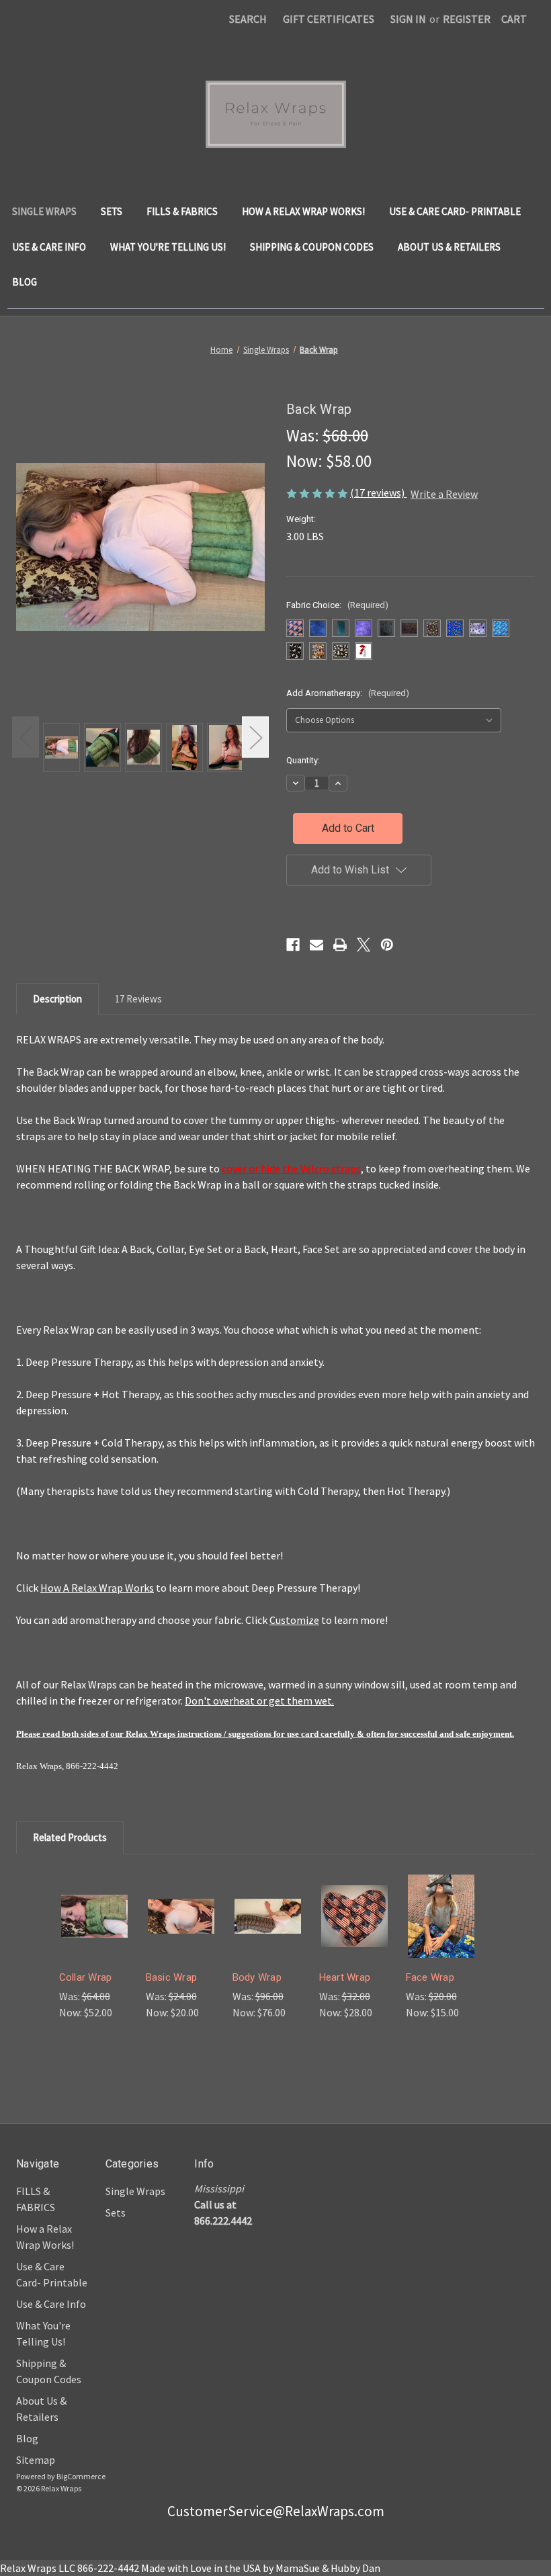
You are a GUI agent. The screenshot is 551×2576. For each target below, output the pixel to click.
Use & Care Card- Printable (455, 211)
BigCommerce (81, 2476)
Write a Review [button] (444, 494)
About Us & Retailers (449, 247)
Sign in (408, 19)
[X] (364, 945)
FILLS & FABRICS (182, 211)
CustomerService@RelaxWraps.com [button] (276, 2511)
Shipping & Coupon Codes (312, 247)
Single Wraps (44, 211)
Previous (26, 737)
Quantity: (303, 760)
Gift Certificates (329, 19)
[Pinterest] (387, 945)
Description (57, 999)
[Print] (340, 945)
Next (255, 737)
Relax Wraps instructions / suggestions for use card (222, 1734)
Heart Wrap (345, 1977)
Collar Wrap (86, 1977)
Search (248, 19)
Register (467, 19)
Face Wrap (430, 1977)
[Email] (316, 945)
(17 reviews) (378, 492)
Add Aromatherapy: (348, 693)
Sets (112, 211)
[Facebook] (293, 945)
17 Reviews (138, 999)
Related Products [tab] (70, 1837)
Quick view (94, 1897)
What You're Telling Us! (168, 247)
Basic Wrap (172, 1977)
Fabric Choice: (337, 605)
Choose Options (94, 1935)
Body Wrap (257, 1977)
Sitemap (36, 2460)
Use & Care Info (49, 247)
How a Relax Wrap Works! (303, 211)
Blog (25, 282)
